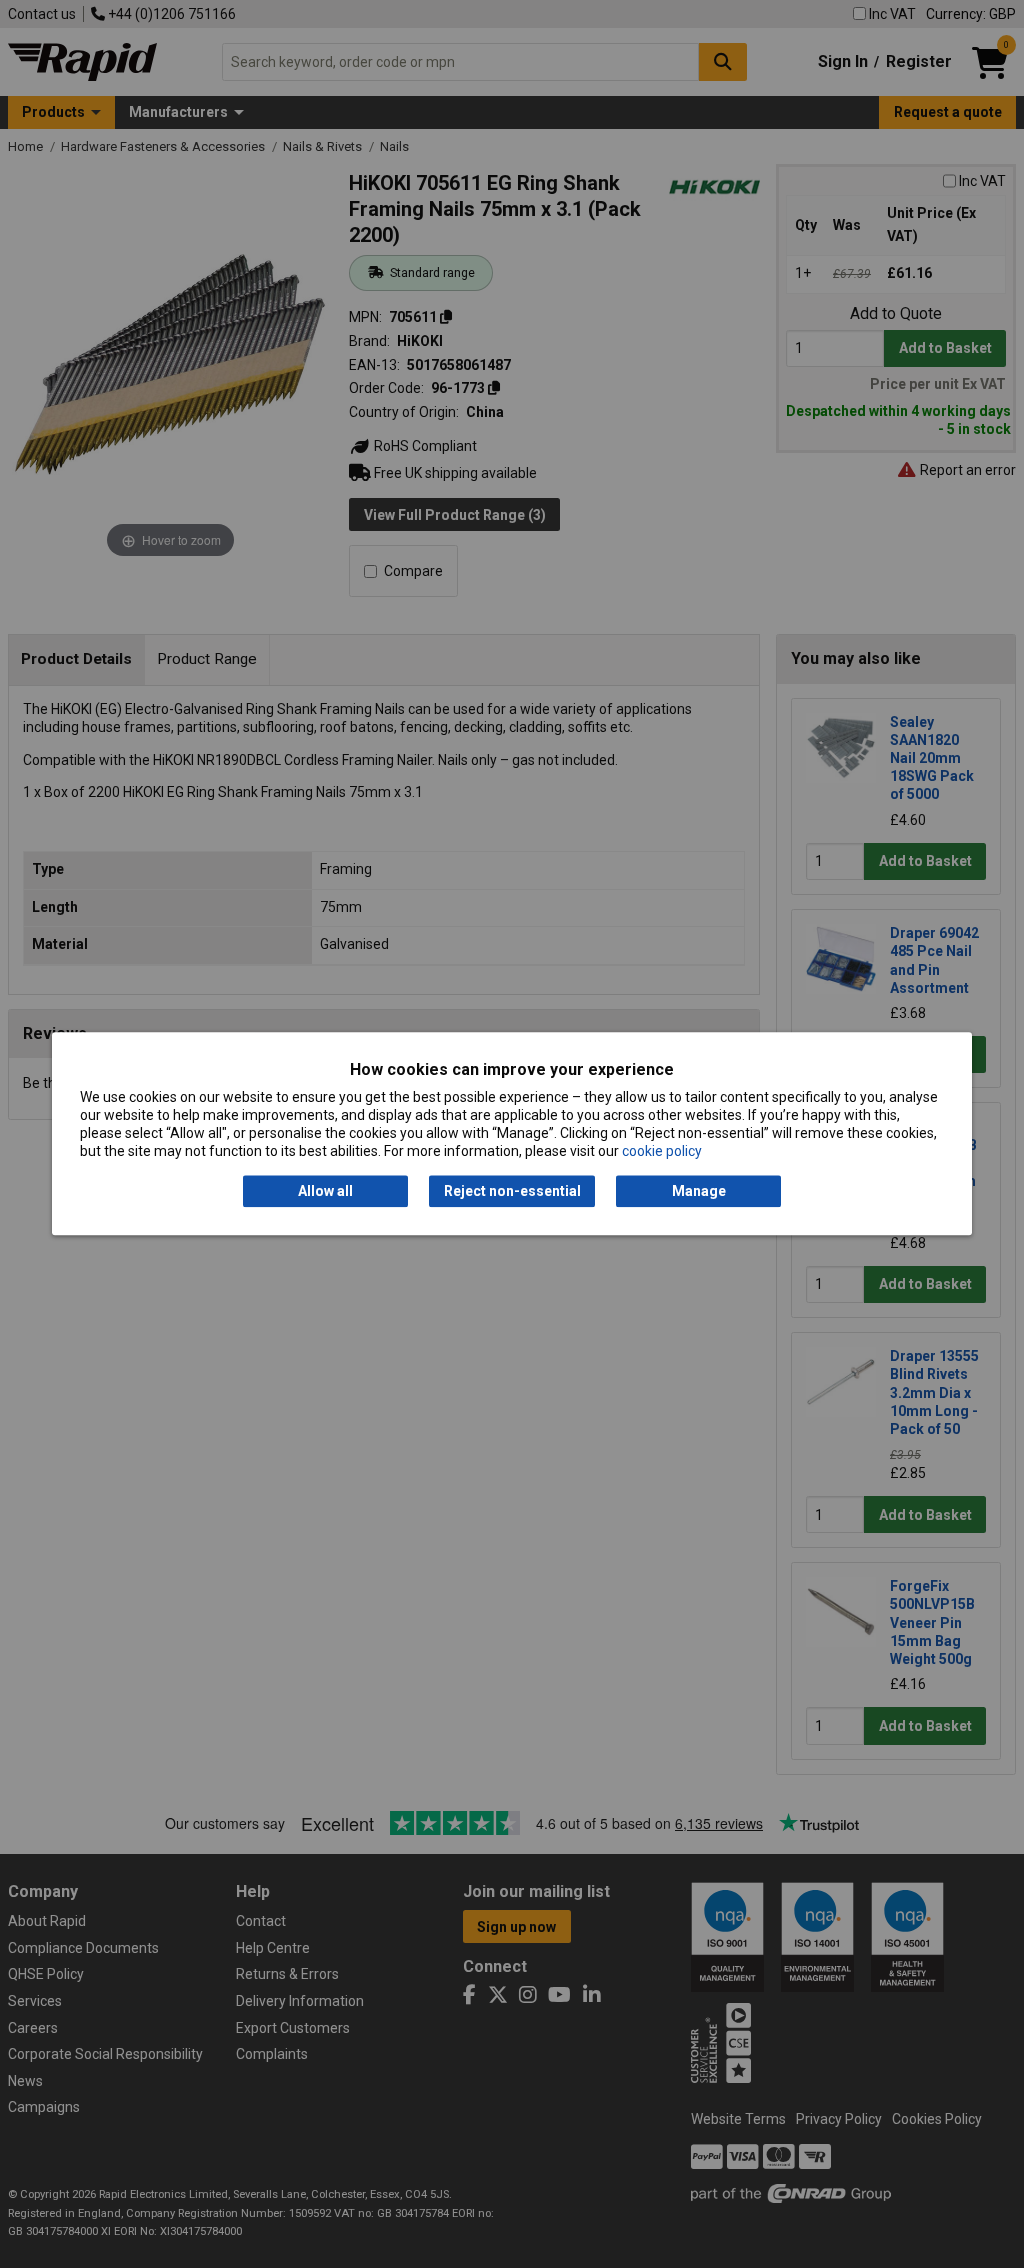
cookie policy (662, 1152)
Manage (699, 1191)
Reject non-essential (512, 1191)
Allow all (325, 1191)
